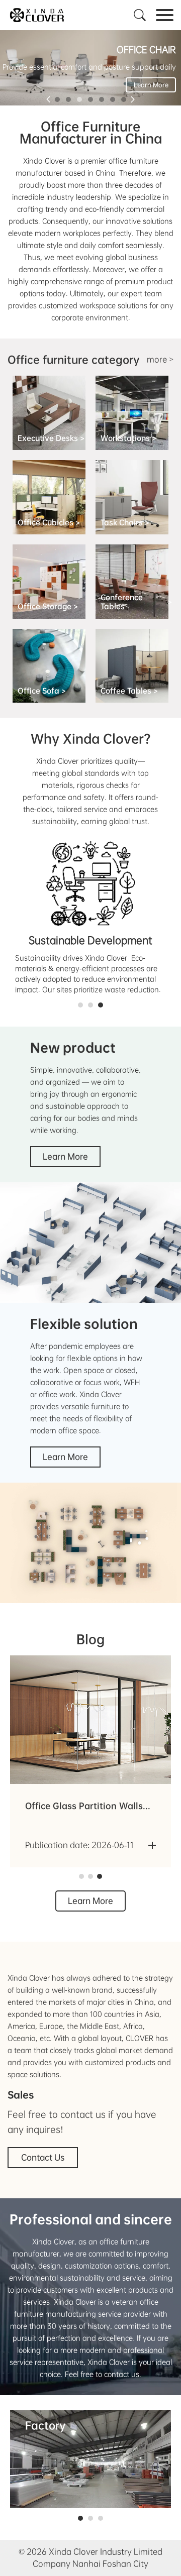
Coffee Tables (129, 691)
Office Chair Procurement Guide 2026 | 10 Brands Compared (79, 1807)
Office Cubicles (49, 522)
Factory (46, 2425)
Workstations (128, 438)
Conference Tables (136, 602)
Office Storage (48, 606)
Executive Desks (51, 438)
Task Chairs (125, 522)
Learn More (151, 85)
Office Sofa (42, 691)
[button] (57, 99)
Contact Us (43, 2157)
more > (160, 359)
